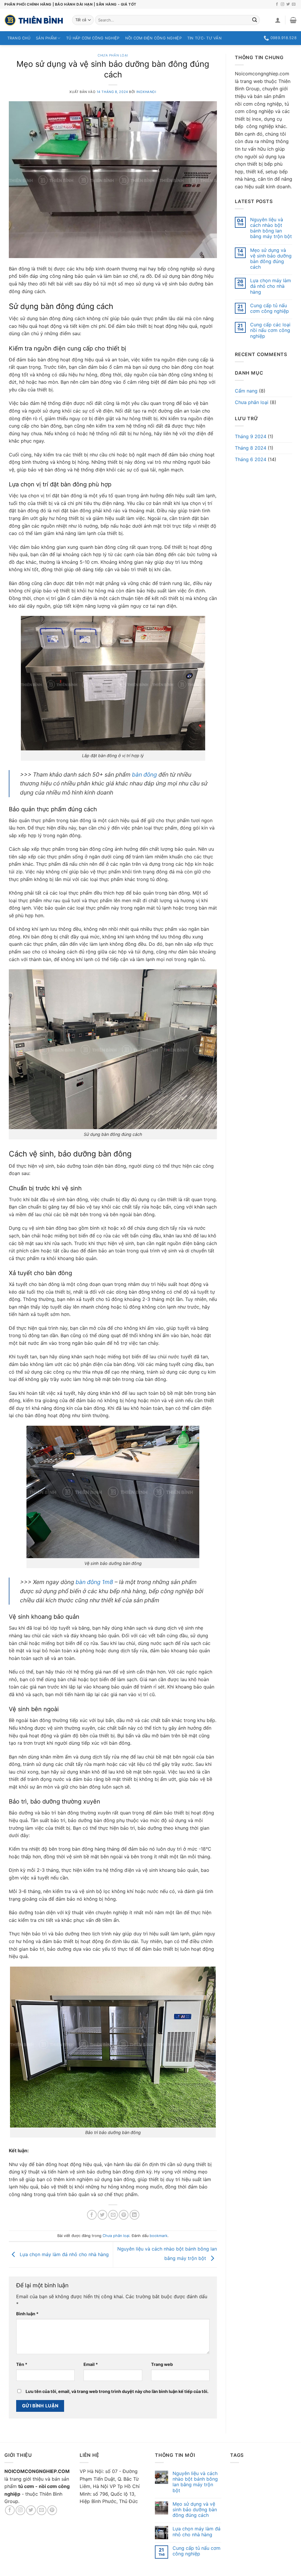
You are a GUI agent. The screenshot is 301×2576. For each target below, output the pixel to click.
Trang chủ (19, 38)
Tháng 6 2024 (251, 459)
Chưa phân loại (113, 55)
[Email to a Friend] (113, 2215)
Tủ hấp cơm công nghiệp (93, 38)
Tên (22, 2364)
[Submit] (255, 20)
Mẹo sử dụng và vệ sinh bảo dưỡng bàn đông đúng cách (271, 259)
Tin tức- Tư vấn (204, 38)
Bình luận (27, 2314)
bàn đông (144, 775)
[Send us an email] (294, 4)
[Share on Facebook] (92, 2215)
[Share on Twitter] (102, 2215)
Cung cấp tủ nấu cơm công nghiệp (270, 308)
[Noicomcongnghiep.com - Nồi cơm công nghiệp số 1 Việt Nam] (34, 20)
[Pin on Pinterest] (124, 2215)
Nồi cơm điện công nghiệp (153, 38)
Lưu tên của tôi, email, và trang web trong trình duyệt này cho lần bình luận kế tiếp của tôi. (117, 2391)
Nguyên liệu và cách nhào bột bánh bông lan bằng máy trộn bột (271, 228)
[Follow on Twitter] (288, 4)
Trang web (162, 2364)
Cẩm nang (246, 391)
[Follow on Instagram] (282, 4)
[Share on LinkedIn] (134, 2215)
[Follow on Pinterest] (52, 2510)
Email (91, 2364)
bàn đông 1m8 (94, 1582)
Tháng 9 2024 (251, 436)
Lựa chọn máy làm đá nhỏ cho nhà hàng (63, 2254)
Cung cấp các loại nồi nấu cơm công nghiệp (270, 330)
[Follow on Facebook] (277, 4)
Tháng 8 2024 (251, 448)
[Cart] (293, 20)
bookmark (159, 2236)
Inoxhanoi (146, 92)
